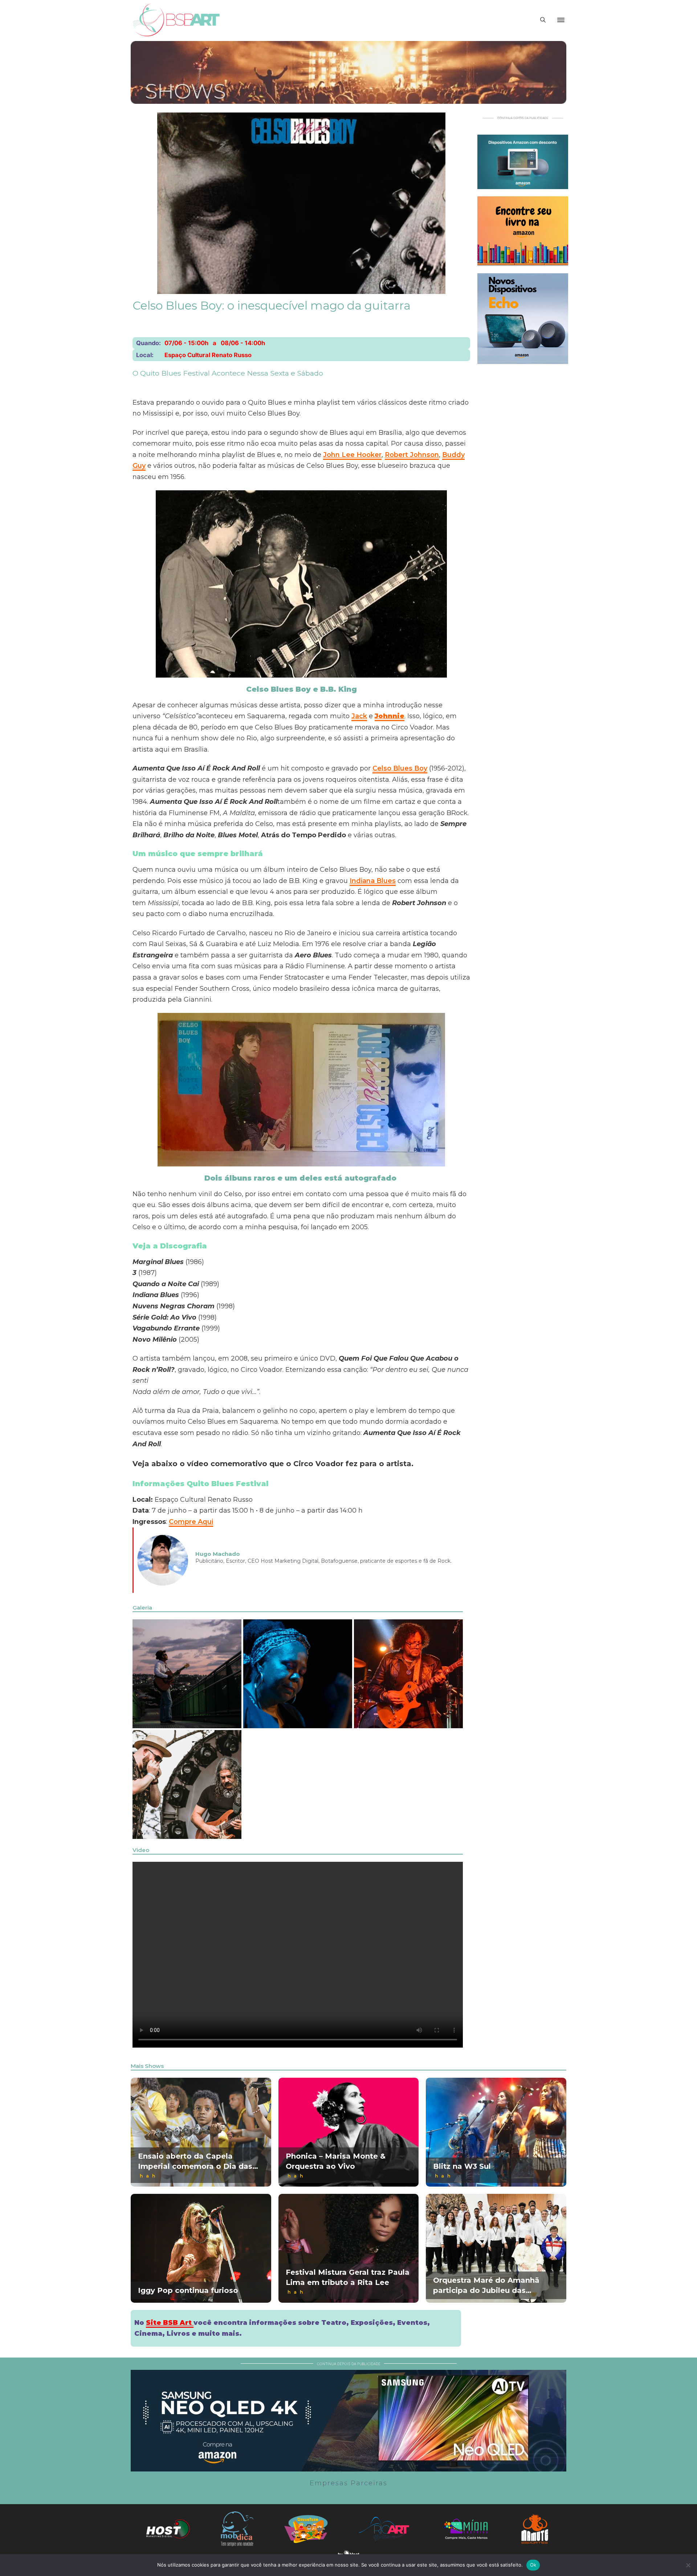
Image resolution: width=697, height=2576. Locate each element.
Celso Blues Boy (400, 768)
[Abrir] (561, 20)
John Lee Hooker (352, 455)
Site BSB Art (170, 2323)
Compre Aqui (191, 1522)
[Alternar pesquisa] (543, 20)
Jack (359, 716)
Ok (533, 2565)
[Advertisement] (523, 480)
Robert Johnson (412, 455)
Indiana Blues (373, 881)
